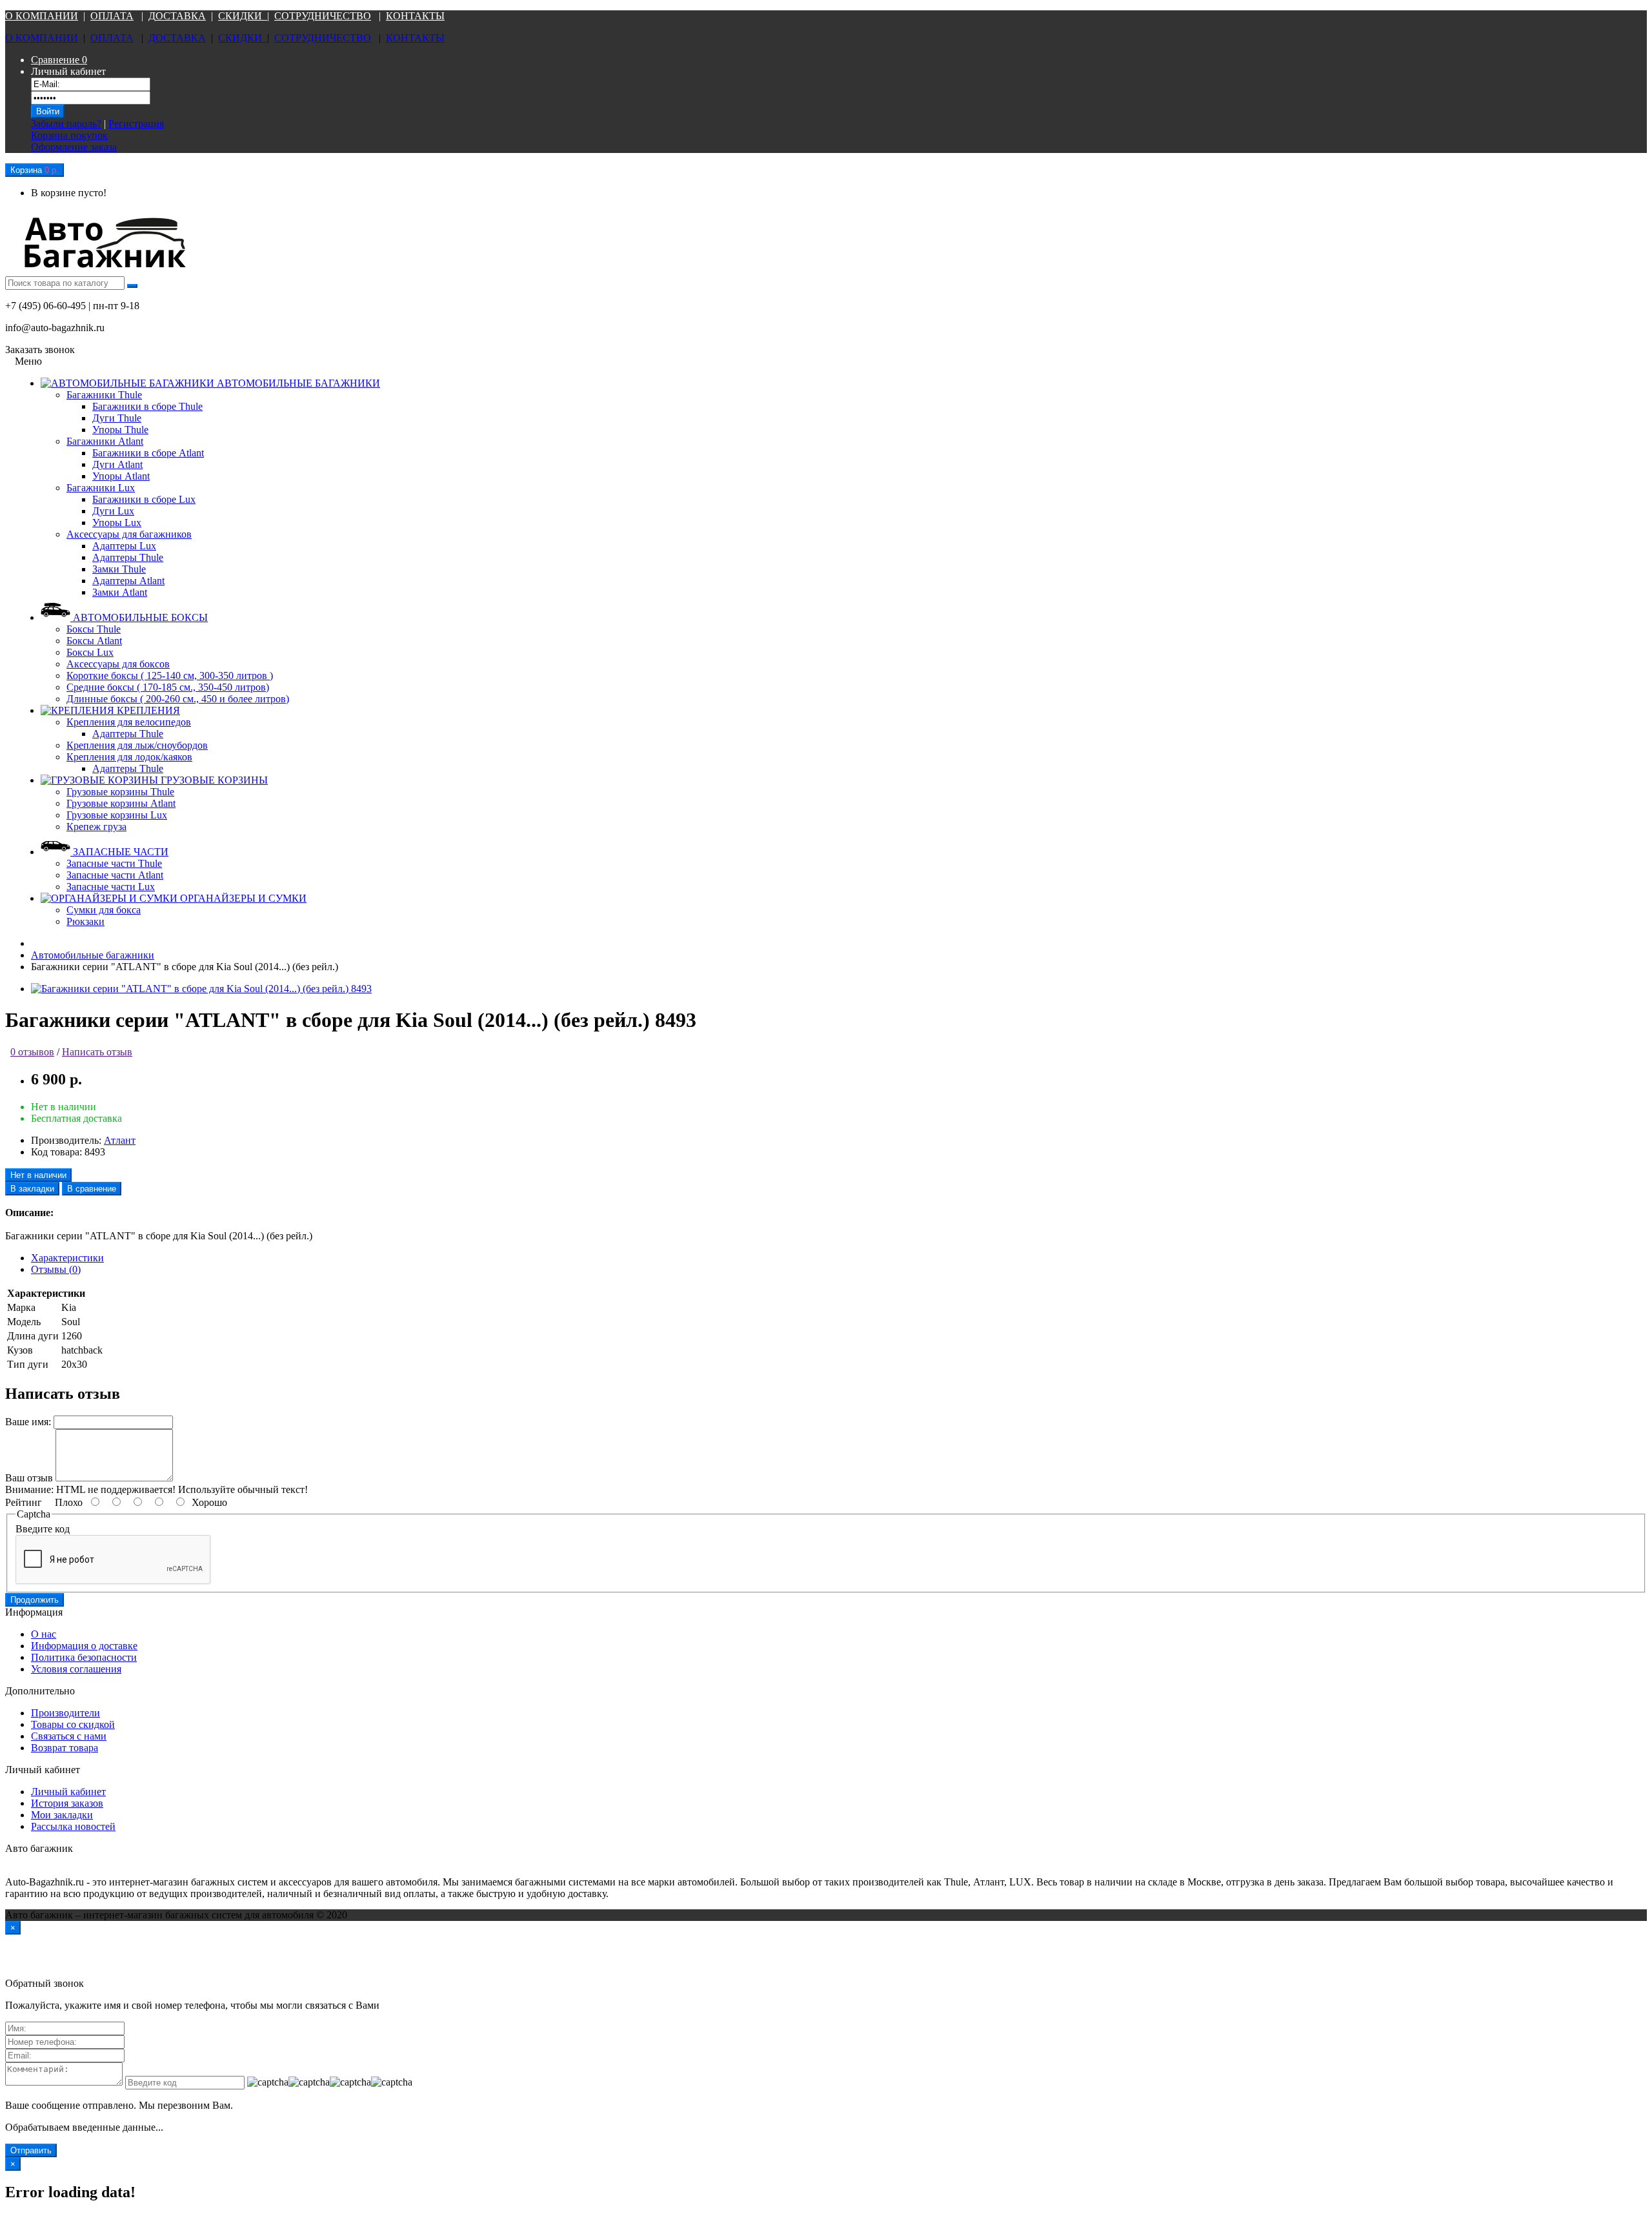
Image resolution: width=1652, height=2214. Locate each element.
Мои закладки (62, 1815)
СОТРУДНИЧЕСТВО (323, 16)
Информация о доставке (84, 1646)
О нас (44, 1634)
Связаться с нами (69, 1736)
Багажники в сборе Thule (147, 406)
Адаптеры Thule (128, 557)
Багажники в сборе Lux (144, 499)
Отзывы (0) (56, 1269)
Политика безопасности (84, 1657)
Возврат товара (65, 1748)
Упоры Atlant (121, 476)
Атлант (120, 1140)
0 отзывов (32, 1052)
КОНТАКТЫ (415, 16)
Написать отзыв (97, 1052)
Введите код (43, 1529)
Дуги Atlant (117, 464)
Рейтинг (24, 1502)
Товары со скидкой (73, 1724)
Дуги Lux (113, 511)
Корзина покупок (69, 135)
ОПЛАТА (112, 16)
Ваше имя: (28, 1422)
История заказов (67, 1803)
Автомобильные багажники (93, 955)
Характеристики (67, 1258)
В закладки (32, 1189)
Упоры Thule (120, 430)
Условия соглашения (76, 1669)
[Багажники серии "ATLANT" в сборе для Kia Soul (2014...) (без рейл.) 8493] (201, 989)
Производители (65, 1713)
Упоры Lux (117, 523)
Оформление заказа (74, 147)
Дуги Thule (117, 418)
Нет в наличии (38, 1175)
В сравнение (92, 1189)
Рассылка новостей (73, 1826)
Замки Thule (119, 569)
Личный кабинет (68, 1792)
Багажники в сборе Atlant (148, 453)
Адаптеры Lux (124, 546)
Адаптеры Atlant (128, 581)
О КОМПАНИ (38, 16)
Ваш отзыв (29, 1478)
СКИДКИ (243, 16)
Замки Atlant (120, 592)
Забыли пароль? (66, 124)
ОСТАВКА (181, 16)
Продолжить (35, 1600)
